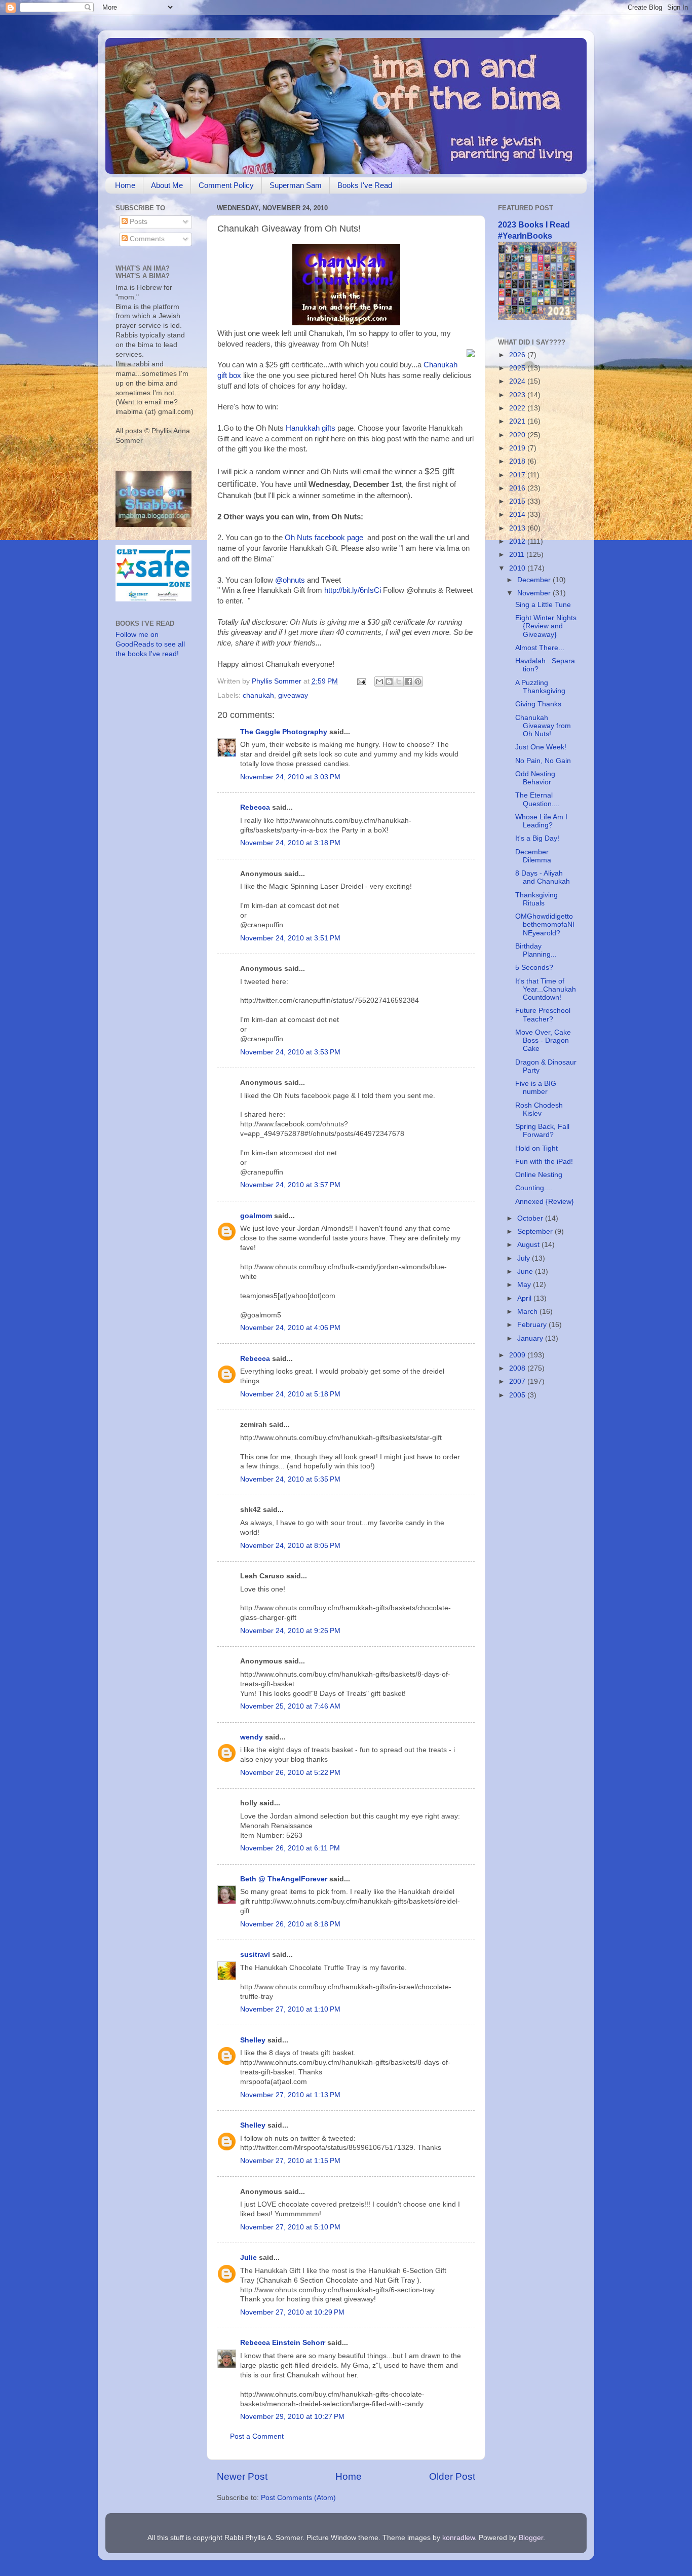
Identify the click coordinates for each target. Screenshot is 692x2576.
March (528, 1312)
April (525, 1298)
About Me (167, 185)
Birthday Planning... (536, 950)
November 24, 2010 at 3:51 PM (290, 938)
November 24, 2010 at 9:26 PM (290, 1631)
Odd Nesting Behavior (535, 778)
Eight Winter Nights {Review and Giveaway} (546, 626)
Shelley (253, 2040)
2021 (518, 421)
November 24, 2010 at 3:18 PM (290, 843)
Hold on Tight (536, 1148)
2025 (518, 368)
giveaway (293, 695)
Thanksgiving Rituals (536, 899)
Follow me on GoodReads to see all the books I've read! (150, 644)
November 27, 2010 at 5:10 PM (290, 2227)
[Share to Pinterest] (418, 681)
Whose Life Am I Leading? (541, 821)
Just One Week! (541, 747)
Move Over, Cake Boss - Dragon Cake (543, 1040)
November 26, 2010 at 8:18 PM (290, 1924)
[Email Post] (361, 681)
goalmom (256, 1216)
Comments (146, 239)
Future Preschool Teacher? (543, 1015)
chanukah (258, 695)
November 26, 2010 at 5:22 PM (290, 1773)
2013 (518, 528)
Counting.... (534, 1188)
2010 (518, 568)
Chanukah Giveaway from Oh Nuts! (543, 726)
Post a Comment (257, 2436)
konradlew (458, 2538)
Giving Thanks (538, 704)
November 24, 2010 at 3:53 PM (290, 1052)
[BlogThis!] (389, 681)
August (529, 1245)
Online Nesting (539, 1175)
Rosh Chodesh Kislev (539, 1109)
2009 (518, 1355)
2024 (518, 381)
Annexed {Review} (545, 1202)
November (535, 593)
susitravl (255, 1955)
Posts (138, 222)
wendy (252, 1737)
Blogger (531, 2538)
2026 (518, 355)
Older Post (452, 2476)
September (536, 1232)
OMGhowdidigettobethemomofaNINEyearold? (545, 924)
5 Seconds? (534, 968)
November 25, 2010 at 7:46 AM (290, 1706)
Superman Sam (296, 185)
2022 (518, 408)
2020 (518, 435)
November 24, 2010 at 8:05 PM (290, 1546)
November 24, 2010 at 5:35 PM (290, 1479)
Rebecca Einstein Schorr (283, 2343)
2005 (518, 1395)
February (533, 1325)
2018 (518, 461)
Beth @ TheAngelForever (284, 1879)
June (526, 1272)
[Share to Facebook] (408, 681)
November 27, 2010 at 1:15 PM (290, 2161)
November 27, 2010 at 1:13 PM (290, 2095)
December (535, 580)
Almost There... (540, 648)
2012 (518, 541)
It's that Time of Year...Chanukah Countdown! (546, 989)
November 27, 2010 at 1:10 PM (290, 2009)
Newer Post (242, 2476)
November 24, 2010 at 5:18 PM (290, 1394)
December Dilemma (533, 856)
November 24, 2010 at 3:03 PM (290, 777)
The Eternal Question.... (537, 799)
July (525, 1258)
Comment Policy (226, 185)
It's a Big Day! (537, 838)
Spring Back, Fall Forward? (542, 1131)
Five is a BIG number (536, 1088)
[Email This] (379, 681)
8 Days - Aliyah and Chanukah (543, 877)
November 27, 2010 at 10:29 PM (292, 2312)
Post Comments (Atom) (298, 2498)
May (525, 1285)
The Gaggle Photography (284, 732)
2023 (518, 395)
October (531, 1218)
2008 (518, 1368)
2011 (518, 555)
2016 (518, 488)
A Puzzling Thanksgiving (540, 687)
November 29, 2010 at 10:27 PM (292, 2417)
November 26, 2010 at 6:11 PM (290, 1848)
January (531, 1338)
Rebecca (255, 807)
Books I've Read (365, 185)
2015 (518, 501)
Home (125, 185)
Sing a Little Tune (543, 605)
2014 (518, 515)
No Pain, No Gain (543, 761)
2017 (518, 475)
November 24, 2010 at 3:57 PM (290, 1185)
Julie (248, 2258)
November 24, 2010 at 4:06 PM (290, 1328)
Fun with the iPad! (544, 1162)
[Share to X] (399, 681)
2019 (518, 448)
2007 (518, 1381)
